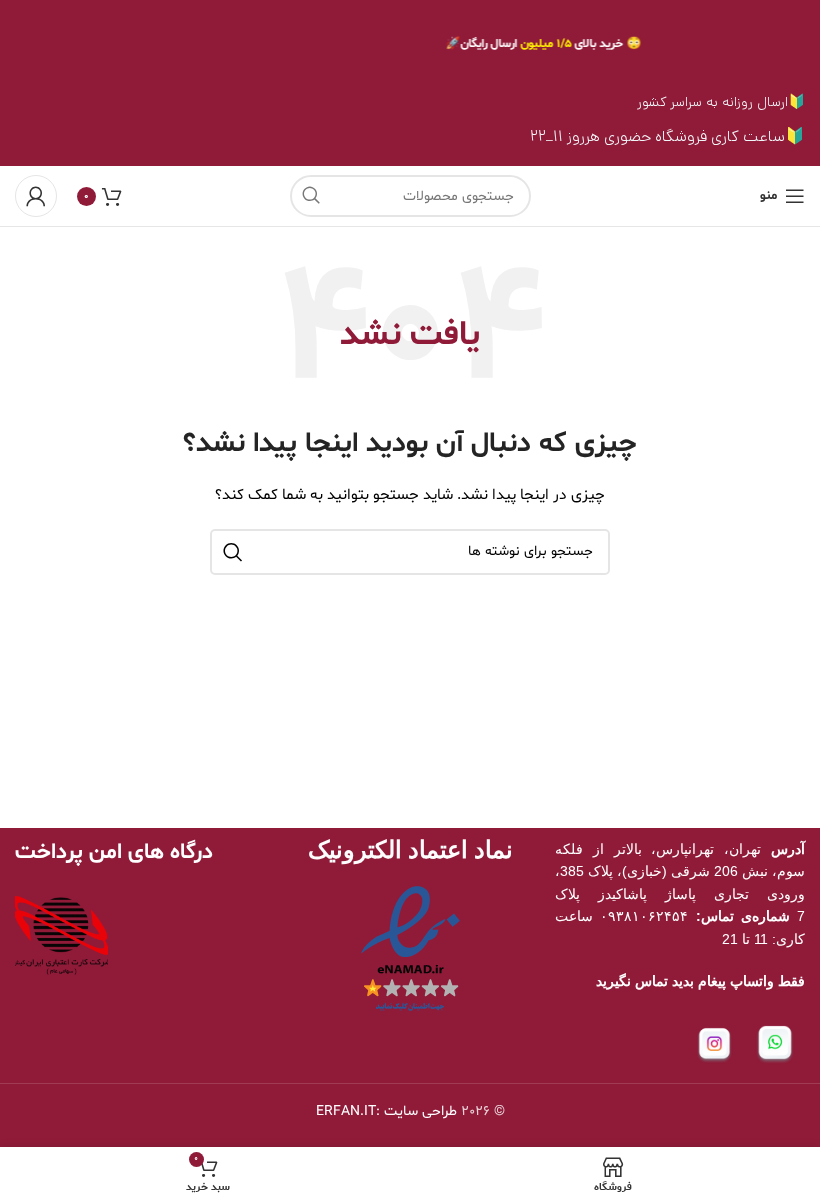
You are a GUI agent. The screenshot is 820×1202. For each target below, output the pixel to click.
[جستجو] (311, 196)
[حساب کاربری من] (36, 196)
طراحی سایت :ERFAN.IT (386, 1111)
